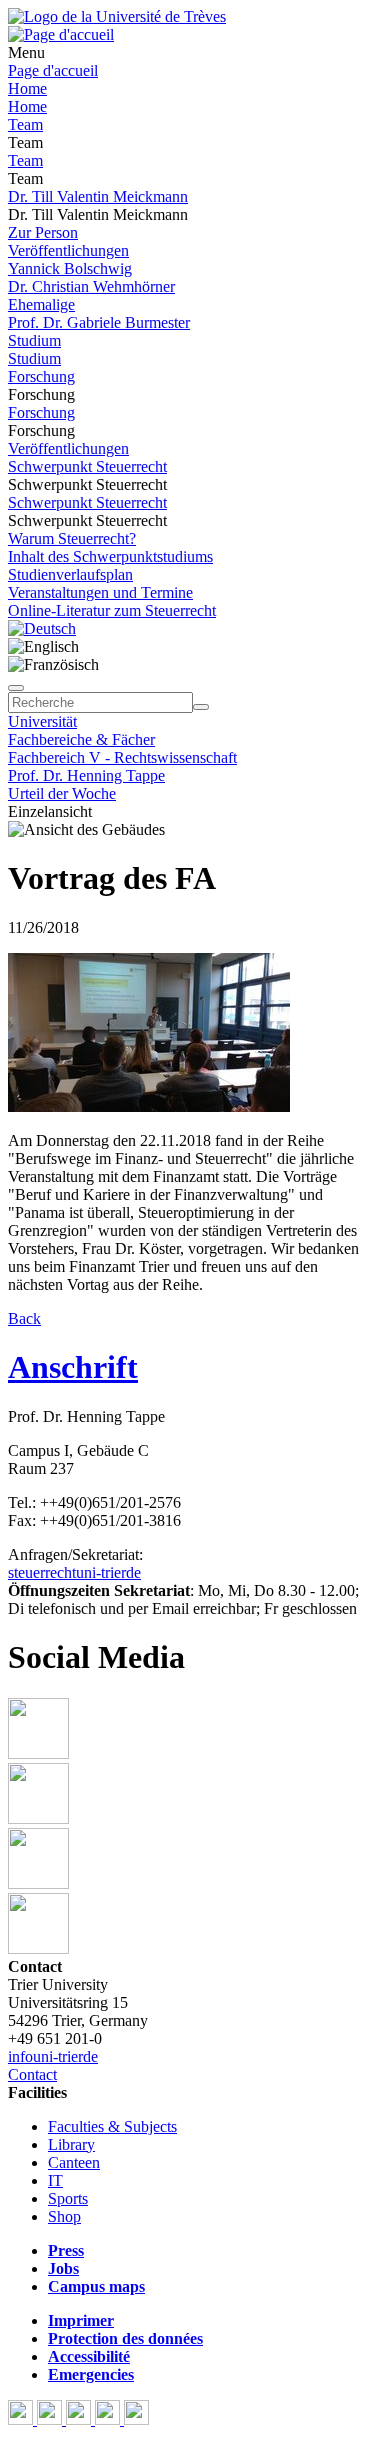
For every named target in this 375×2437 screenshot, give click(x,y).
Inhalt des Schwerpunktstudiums (110, 556)
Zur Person (43, 232)
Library (71, 2144)
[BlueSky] (51, 2419)
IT (55, 2180)
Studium (34, 340)
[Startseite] (117, 16)
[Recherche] (201, 707)
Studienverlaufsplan (70, 574)
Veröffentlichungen (68, 250)
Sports (68, 2198)
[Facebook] (22, 2419)
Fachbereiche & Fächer (81, 739)
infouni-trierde (53, 2056)
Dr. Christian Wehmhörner (91, 286)
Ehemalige (41, 304)
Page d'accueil (53, 70)
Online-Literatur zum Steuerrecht (112, 610)
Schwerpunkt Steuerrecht (87, 466)
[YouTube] (80, 2419)
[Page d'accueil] (61, 34)
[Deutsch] (42, 628)
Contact (32, 2074)
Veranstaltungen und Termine (100, 592)
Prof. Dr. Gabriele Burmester (99, 322)
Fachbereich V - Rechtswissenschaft (122, 757)
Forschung (41, 376)
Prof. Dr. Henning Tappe (86, 775)
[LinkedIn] (136, 2419)
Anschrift (73, 1367)
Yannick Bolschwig (70, 268)
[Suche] (16, 688)
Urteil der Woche (62, 793)
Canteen (74, 2162)
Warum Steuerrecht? (72, 538)
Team (25, 124)
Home (27, 88)
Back (24, 1318)
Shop (64, 2216)
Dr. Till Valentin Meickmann (98, 196)
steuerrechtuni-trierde (74, 1572)
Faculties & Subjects (112, 2126)
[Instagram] (109, 2419)
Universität (42, 721)
